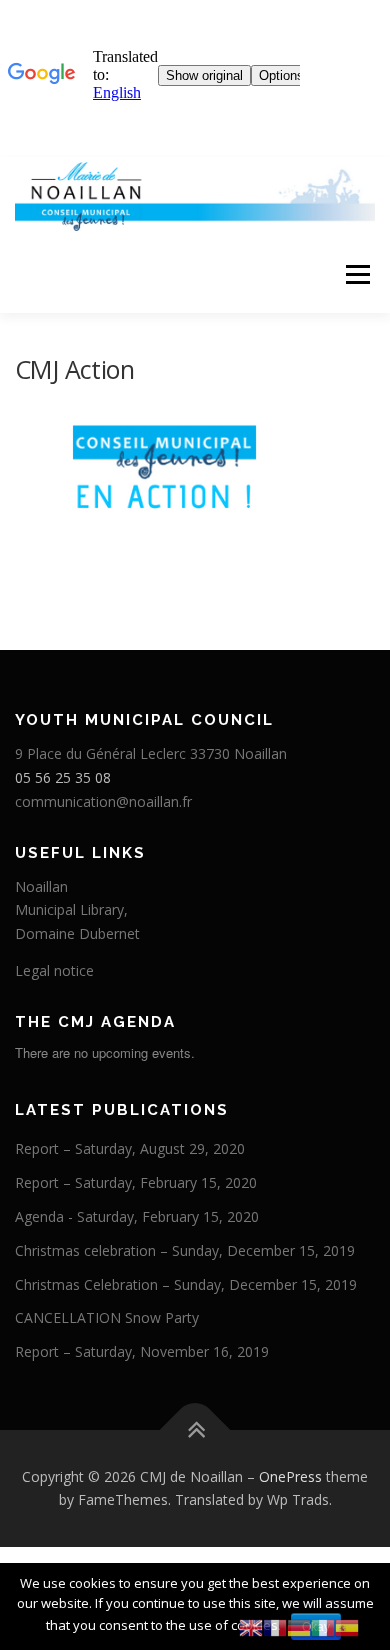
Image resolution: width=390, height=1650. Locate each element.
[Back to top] (195, 1429)
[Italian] (323, 1626)
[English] (251, 1626)
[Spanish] (347, 1626)
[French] (275, 1626)
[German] (299, 1626)
